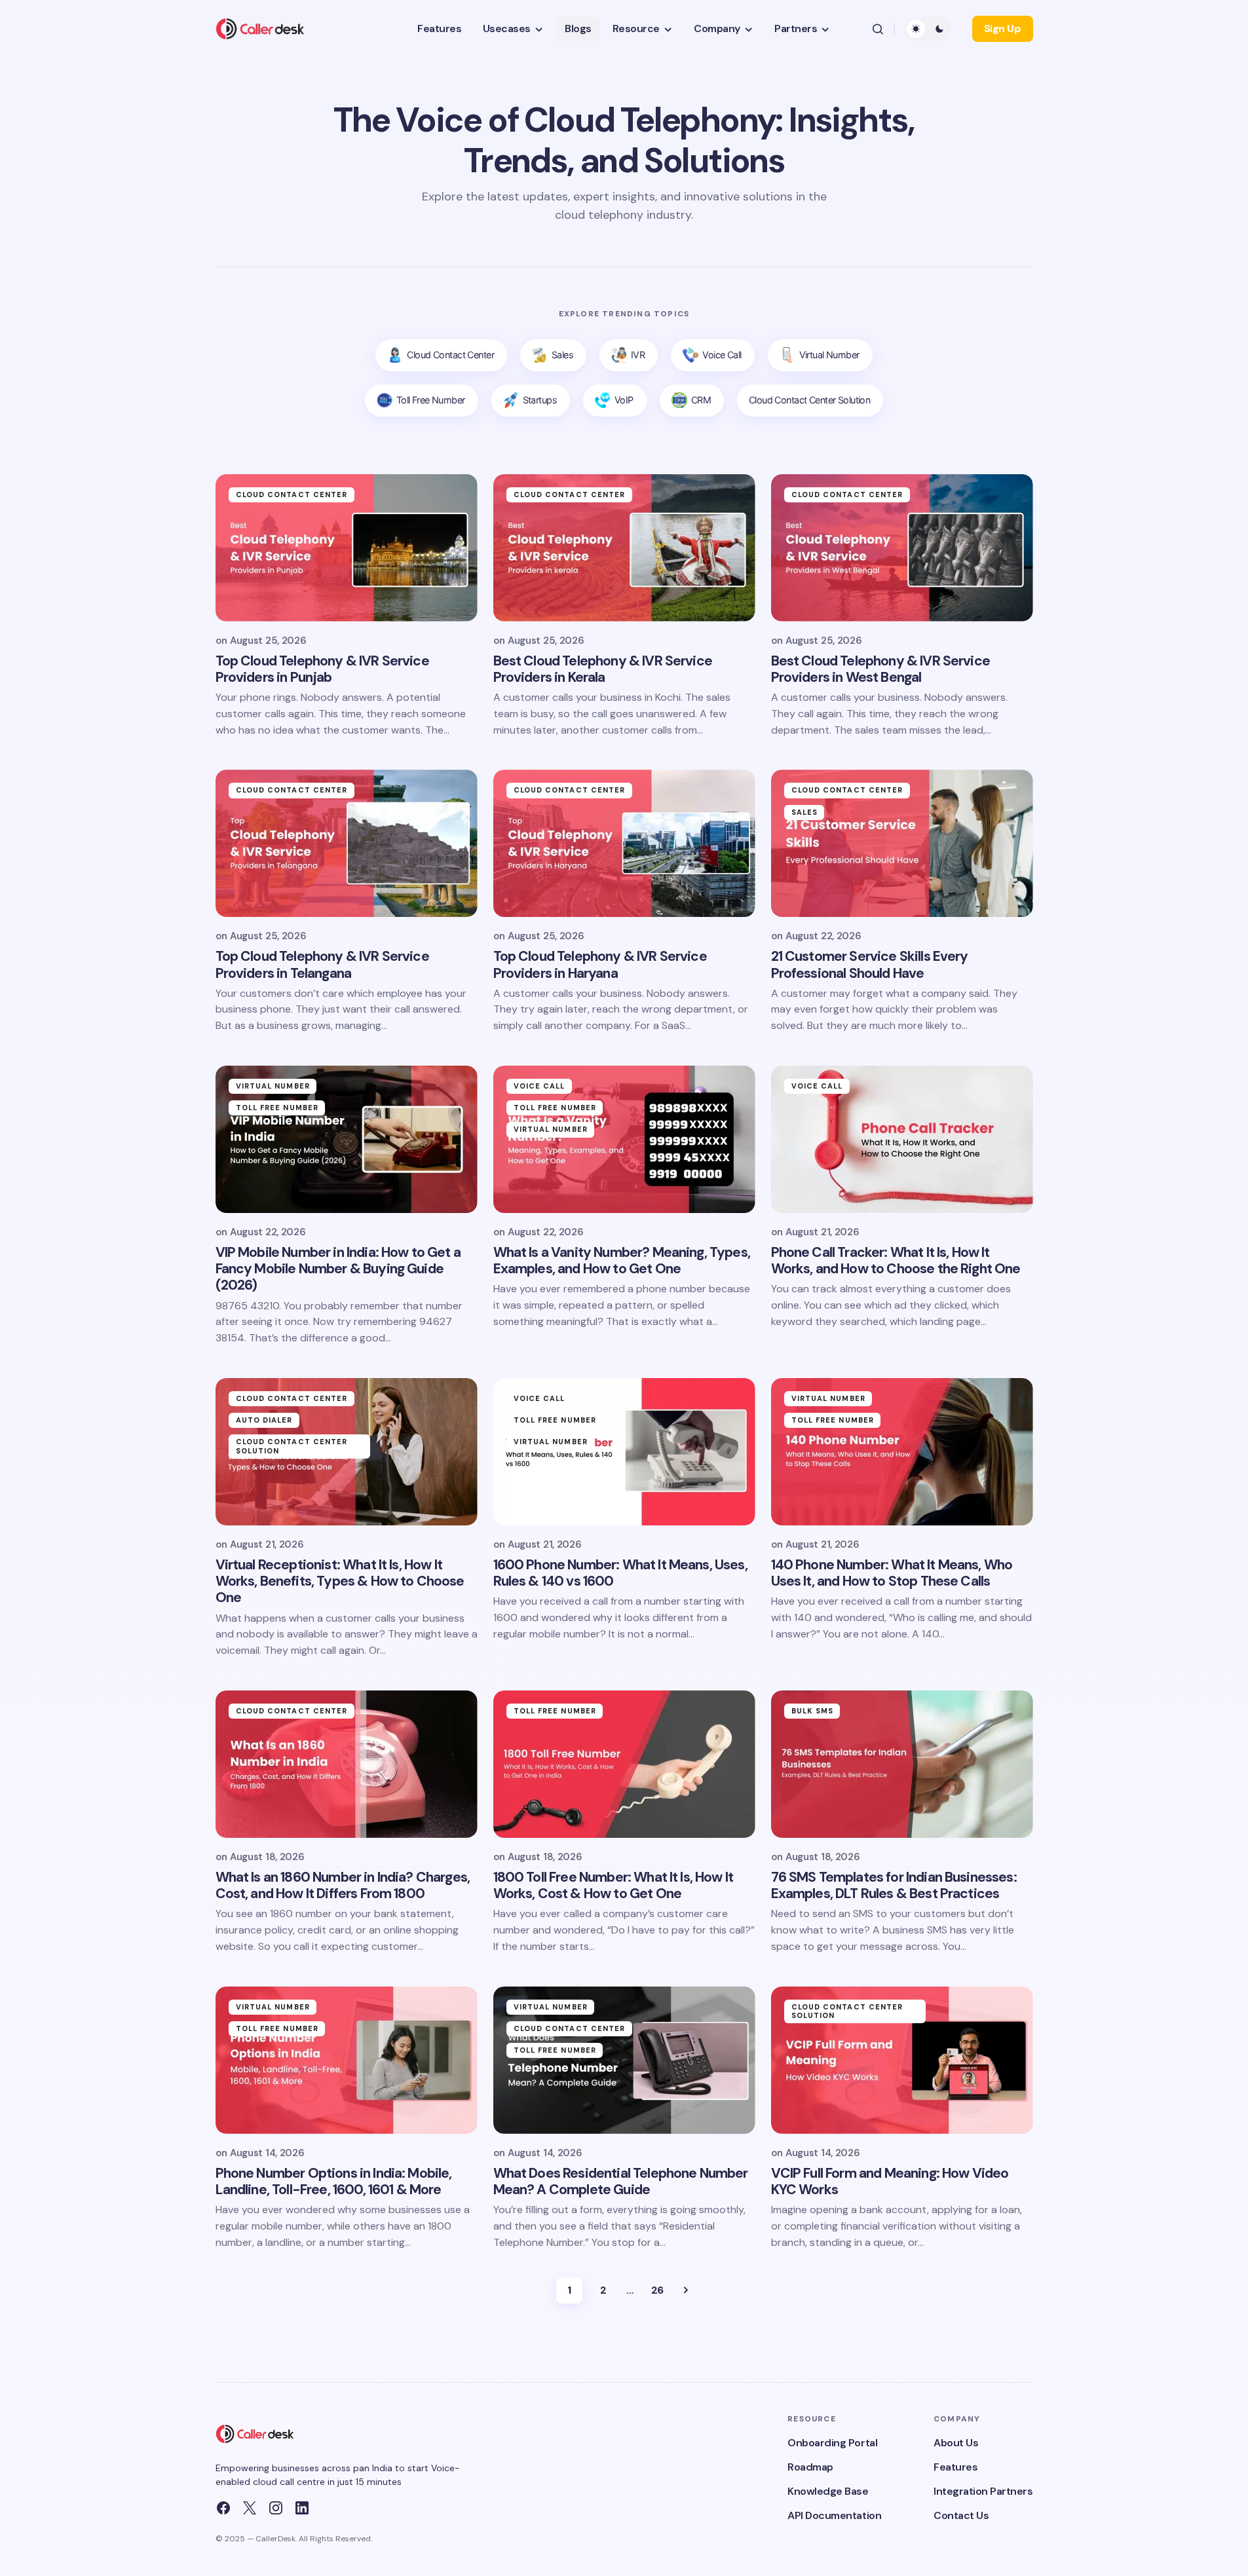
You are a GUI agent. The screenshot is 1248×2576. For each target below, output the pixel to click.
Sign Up (1003, 28)
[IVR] (629, 355)
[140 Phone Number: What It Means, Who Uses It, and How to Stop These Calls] (902, 1452)
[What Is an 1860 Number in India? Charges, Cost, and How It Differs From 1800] (347, 1764)
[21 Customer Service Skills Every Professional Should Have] (902, 843)
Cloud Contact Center (292, 495)
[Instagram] (276, 2508)
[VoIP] (615, 401)
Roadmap (810, 2467)
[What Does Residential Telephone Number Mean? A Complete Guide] (624, 2060)
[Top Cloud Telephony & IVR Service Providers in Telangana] (347, 843)
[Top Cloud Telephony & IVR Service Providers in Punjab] (347, 548)
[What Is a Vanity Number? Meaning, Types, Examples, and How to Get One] (624, 1139)
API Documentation (834, 2515)
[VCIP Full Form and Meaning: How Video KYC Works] (902, 2060)
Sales (805, 812)
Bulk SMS (813, 1711)
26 (657, 2290)
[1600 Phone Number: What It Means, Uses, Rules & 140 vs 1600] (624, 1452)
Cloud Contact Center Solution (292, 1446)
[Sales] (553, 355)
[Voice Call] (712, 355)
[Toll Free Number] (422, 401)
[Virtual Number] (820, 355)
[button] (878, 29)
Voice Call (539, 1086)
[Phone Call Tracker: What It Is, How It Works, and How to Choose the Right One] (902, 1139)
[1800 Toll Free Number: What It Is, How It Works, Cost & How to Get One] (624, 1764)
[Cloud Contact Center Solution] (810, 401)
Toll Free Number (277, 1108)
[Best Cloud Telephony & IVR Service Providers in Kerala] (624, 548)
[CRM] (692, 401)
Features (955, 2467)
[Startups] (531, 401)
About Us (956, 2443)
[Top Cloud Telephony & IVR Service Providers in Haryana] (624, 843)
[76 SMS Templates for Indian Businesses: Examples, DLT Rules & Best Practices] (902, 1764)
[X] (250, 2508)
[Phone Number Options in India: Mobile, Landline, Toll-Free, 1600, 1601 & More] (347, 2060)
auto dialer (264, 1420)
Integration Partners (983, 2491)
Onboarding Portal (832, 2443)
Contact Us (961, 2515)
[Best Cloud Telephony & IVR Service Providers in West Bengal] (902, 548)
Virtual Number (273, 1086)
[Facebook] (223, 2508)
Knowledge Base (828, 2491)
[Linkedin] (302, 2508)
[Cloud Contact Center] (441, 355)
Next (686, 2290)
